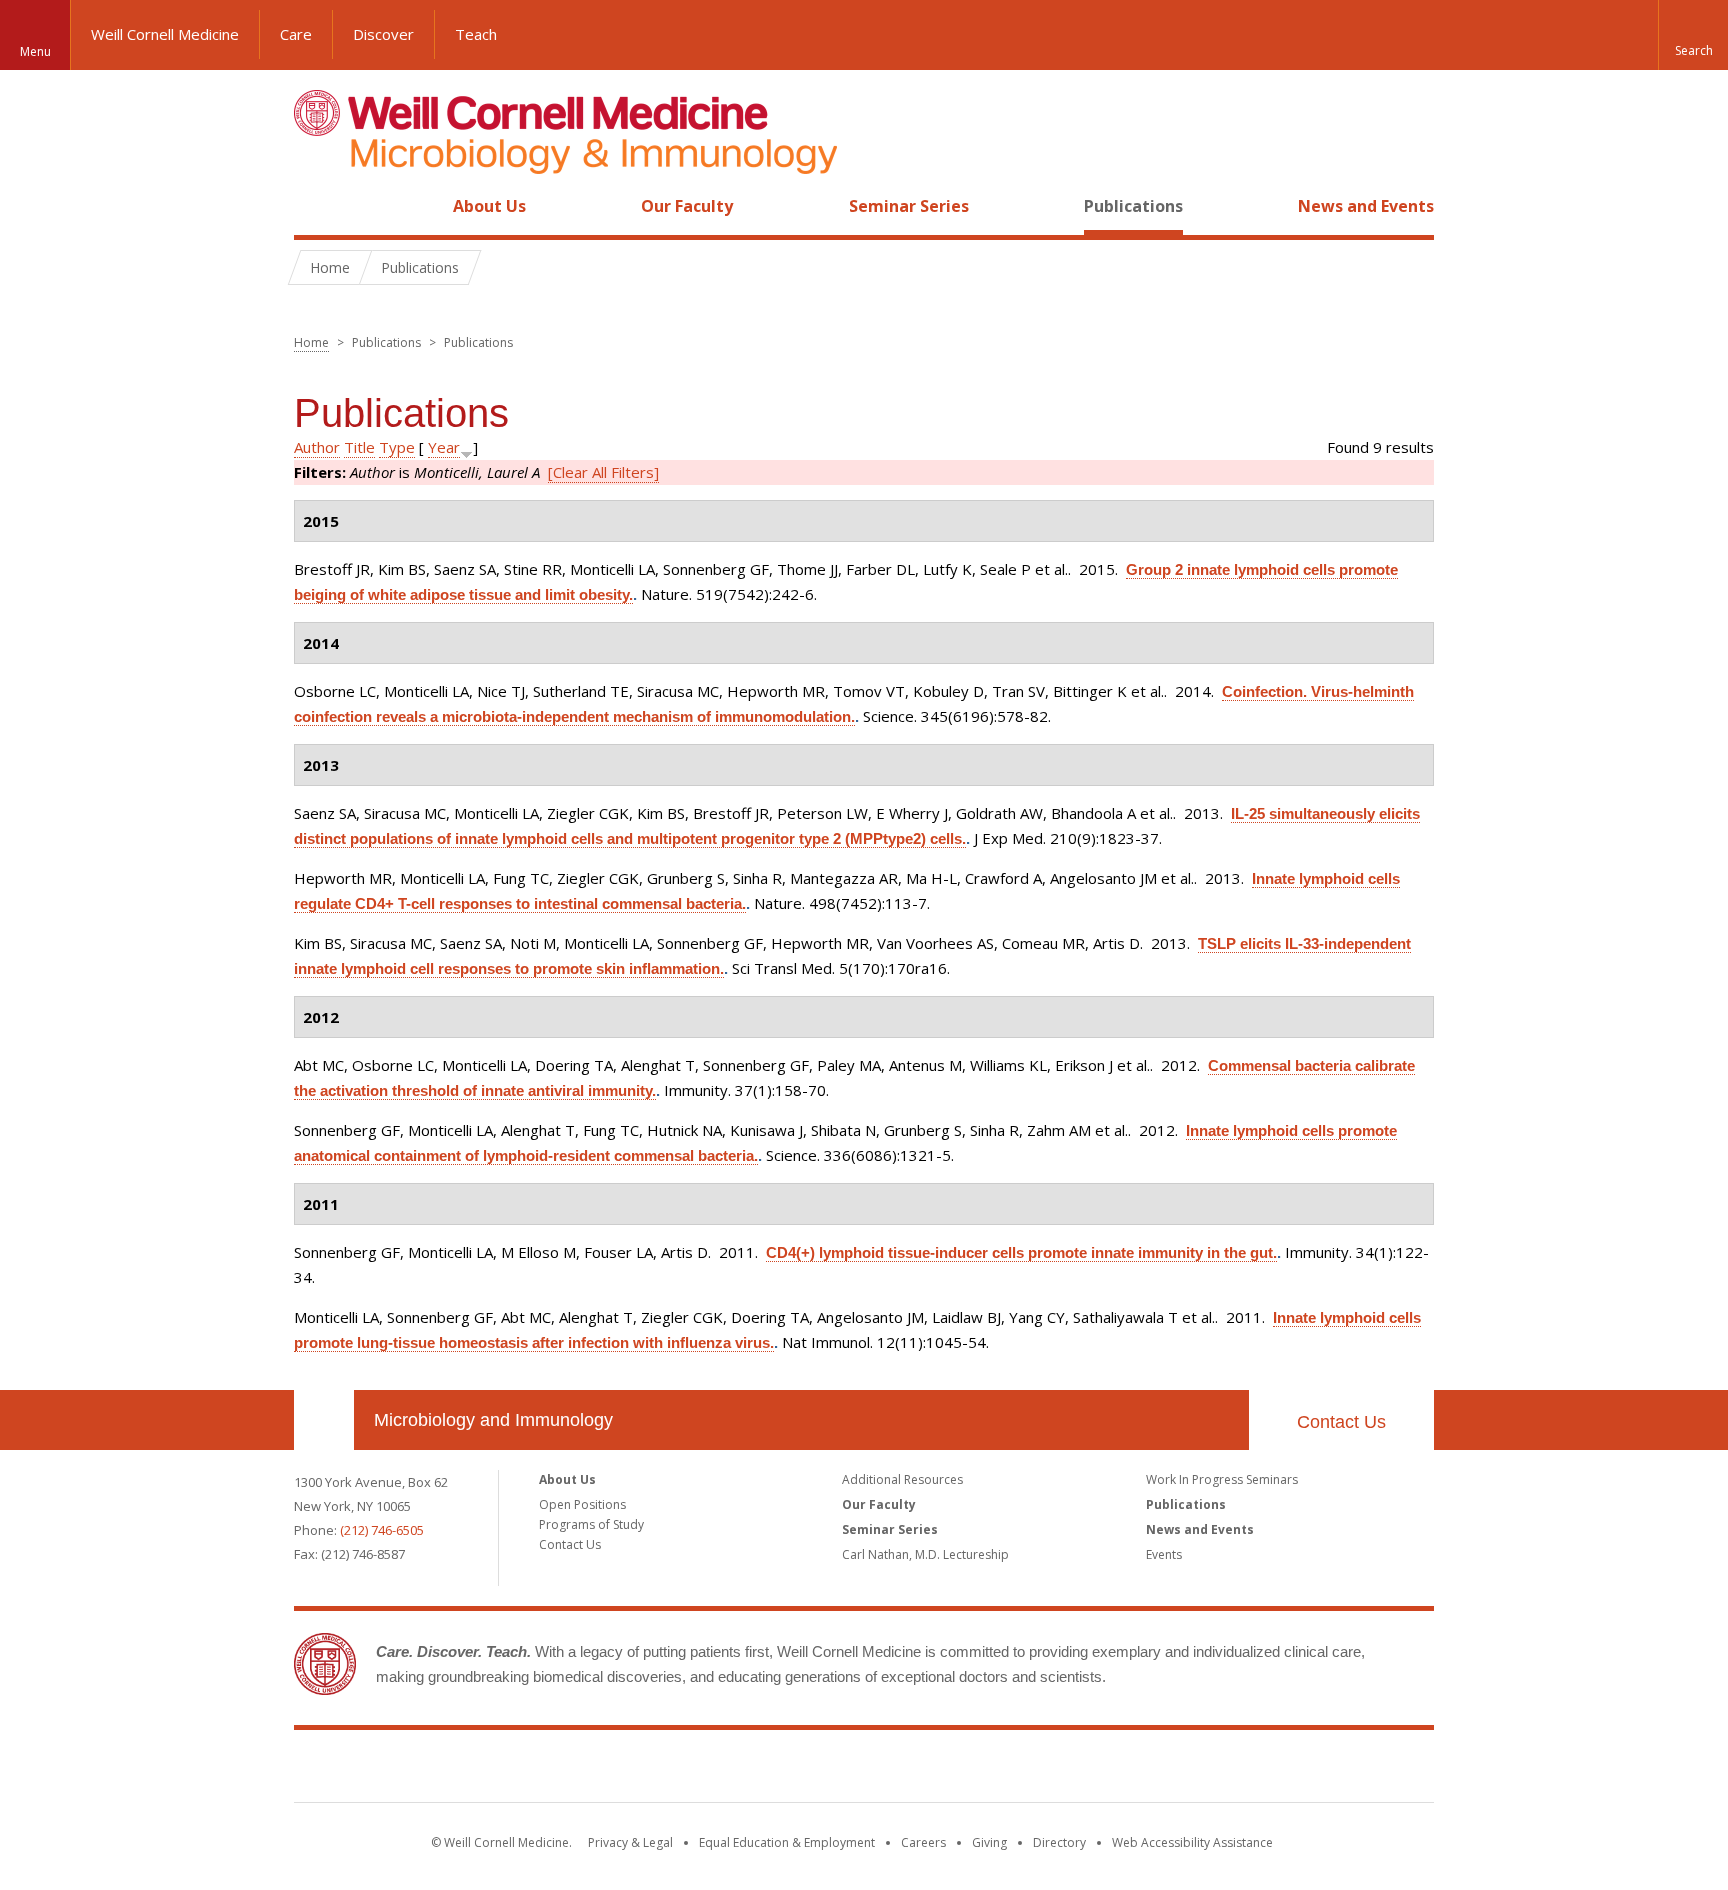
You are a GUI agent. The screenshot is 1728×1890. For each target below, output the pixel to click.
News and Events (1366, 206)
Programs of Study (591, 1524)
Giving (989, 1842)
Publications (1133, 206)
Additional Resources (902, 1479)
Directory (1059, 1842)
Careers (923, 1842)
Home (316, 206)
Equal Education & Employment (787, 1842)
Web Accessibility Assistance (1192, 1842)
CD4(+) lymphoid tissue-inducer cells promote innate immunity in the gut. (1021, 1252)
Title (359, 447)
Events (1164, 1554)
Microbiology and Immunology (493, 1420)
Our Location (324, 1420)
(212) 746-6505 (382, 1530)
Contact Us (1341, 1422)
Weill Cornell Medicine (165, 34)
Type (397, 447)
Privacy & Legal (630, 1842)
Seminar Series (909, 206)
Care (296, 34)
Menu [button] (35, 51)
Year (444, 447)
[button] (1693, 35)
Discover (383, 34)
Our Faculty (687, 206)
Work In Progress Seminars (1222, 1479)
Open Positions (582, 1504)
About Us (489, 206)
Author (317, 447)
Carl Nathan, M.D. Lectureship (925, 1554)
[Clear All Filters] (603, 472)
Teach (476, 34)
